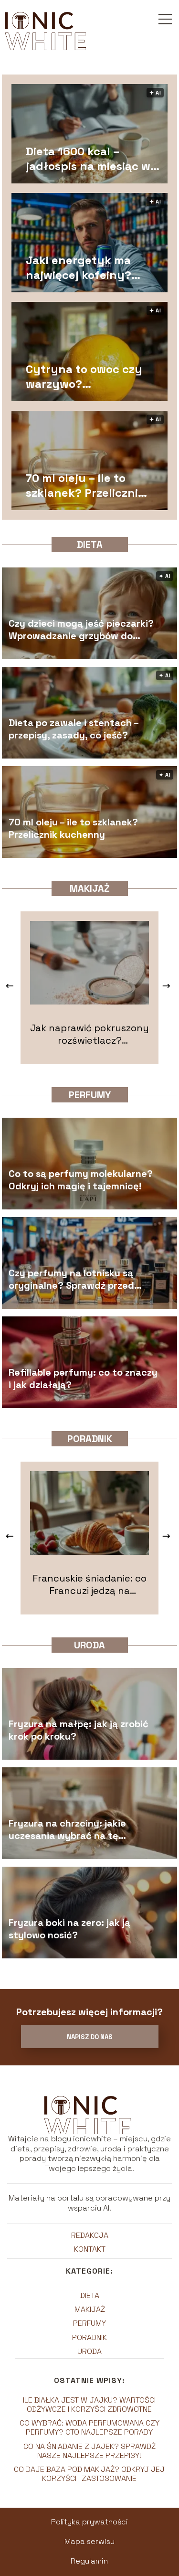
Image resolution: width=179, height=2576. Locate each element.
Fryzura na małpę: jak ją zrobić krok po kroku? (79, 1730)
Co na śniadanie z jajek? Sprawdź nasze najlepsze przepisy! (89, 2451)
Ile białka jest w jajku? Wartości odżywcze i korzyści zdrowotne (89, 2405)
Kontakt (90, 2249)
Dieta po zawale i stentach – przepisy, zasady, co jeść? (74, 728)
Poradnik (90, 1439)
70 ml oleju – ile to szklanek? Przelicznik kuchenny (85, 485)
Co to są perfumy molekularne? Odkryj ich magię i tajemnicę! (81, 1179)
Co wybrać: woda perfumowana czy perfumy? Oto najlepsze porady (89, 2427)
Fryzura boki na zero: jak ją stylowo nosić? (69, 1928)
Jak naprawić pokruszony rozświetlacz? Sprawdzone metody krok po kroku (89, 1034)
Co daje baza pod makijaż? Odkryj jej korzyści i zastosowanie (89, 2474)
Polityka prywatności (89, 2522)
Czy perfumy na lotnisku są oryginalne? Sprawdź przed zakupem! (71, 1279)
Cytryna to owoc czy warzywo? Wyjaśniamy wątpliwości (84, 376)
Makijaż (90, 888)
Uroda (89, 1645)
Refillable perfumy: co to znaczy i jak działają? (83, 1378)
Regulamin (89, 2561)
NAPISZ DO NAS (90, 2037)
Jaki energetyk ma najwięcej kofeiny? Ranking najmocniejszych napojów (79, 267)
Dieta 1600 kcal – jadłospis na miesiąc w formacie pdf (88, 159)
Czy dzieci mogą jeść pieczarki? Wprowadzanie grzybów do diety (81, 629)
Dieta (90, 545)
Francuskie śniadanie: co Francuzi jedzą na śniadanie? (89, 1584)
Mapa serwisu (89, 2541)
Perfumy (90, 1095)
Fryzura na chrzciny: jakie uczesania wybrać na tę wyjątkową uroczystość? (67, 1829)
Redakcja (90, 2235)
